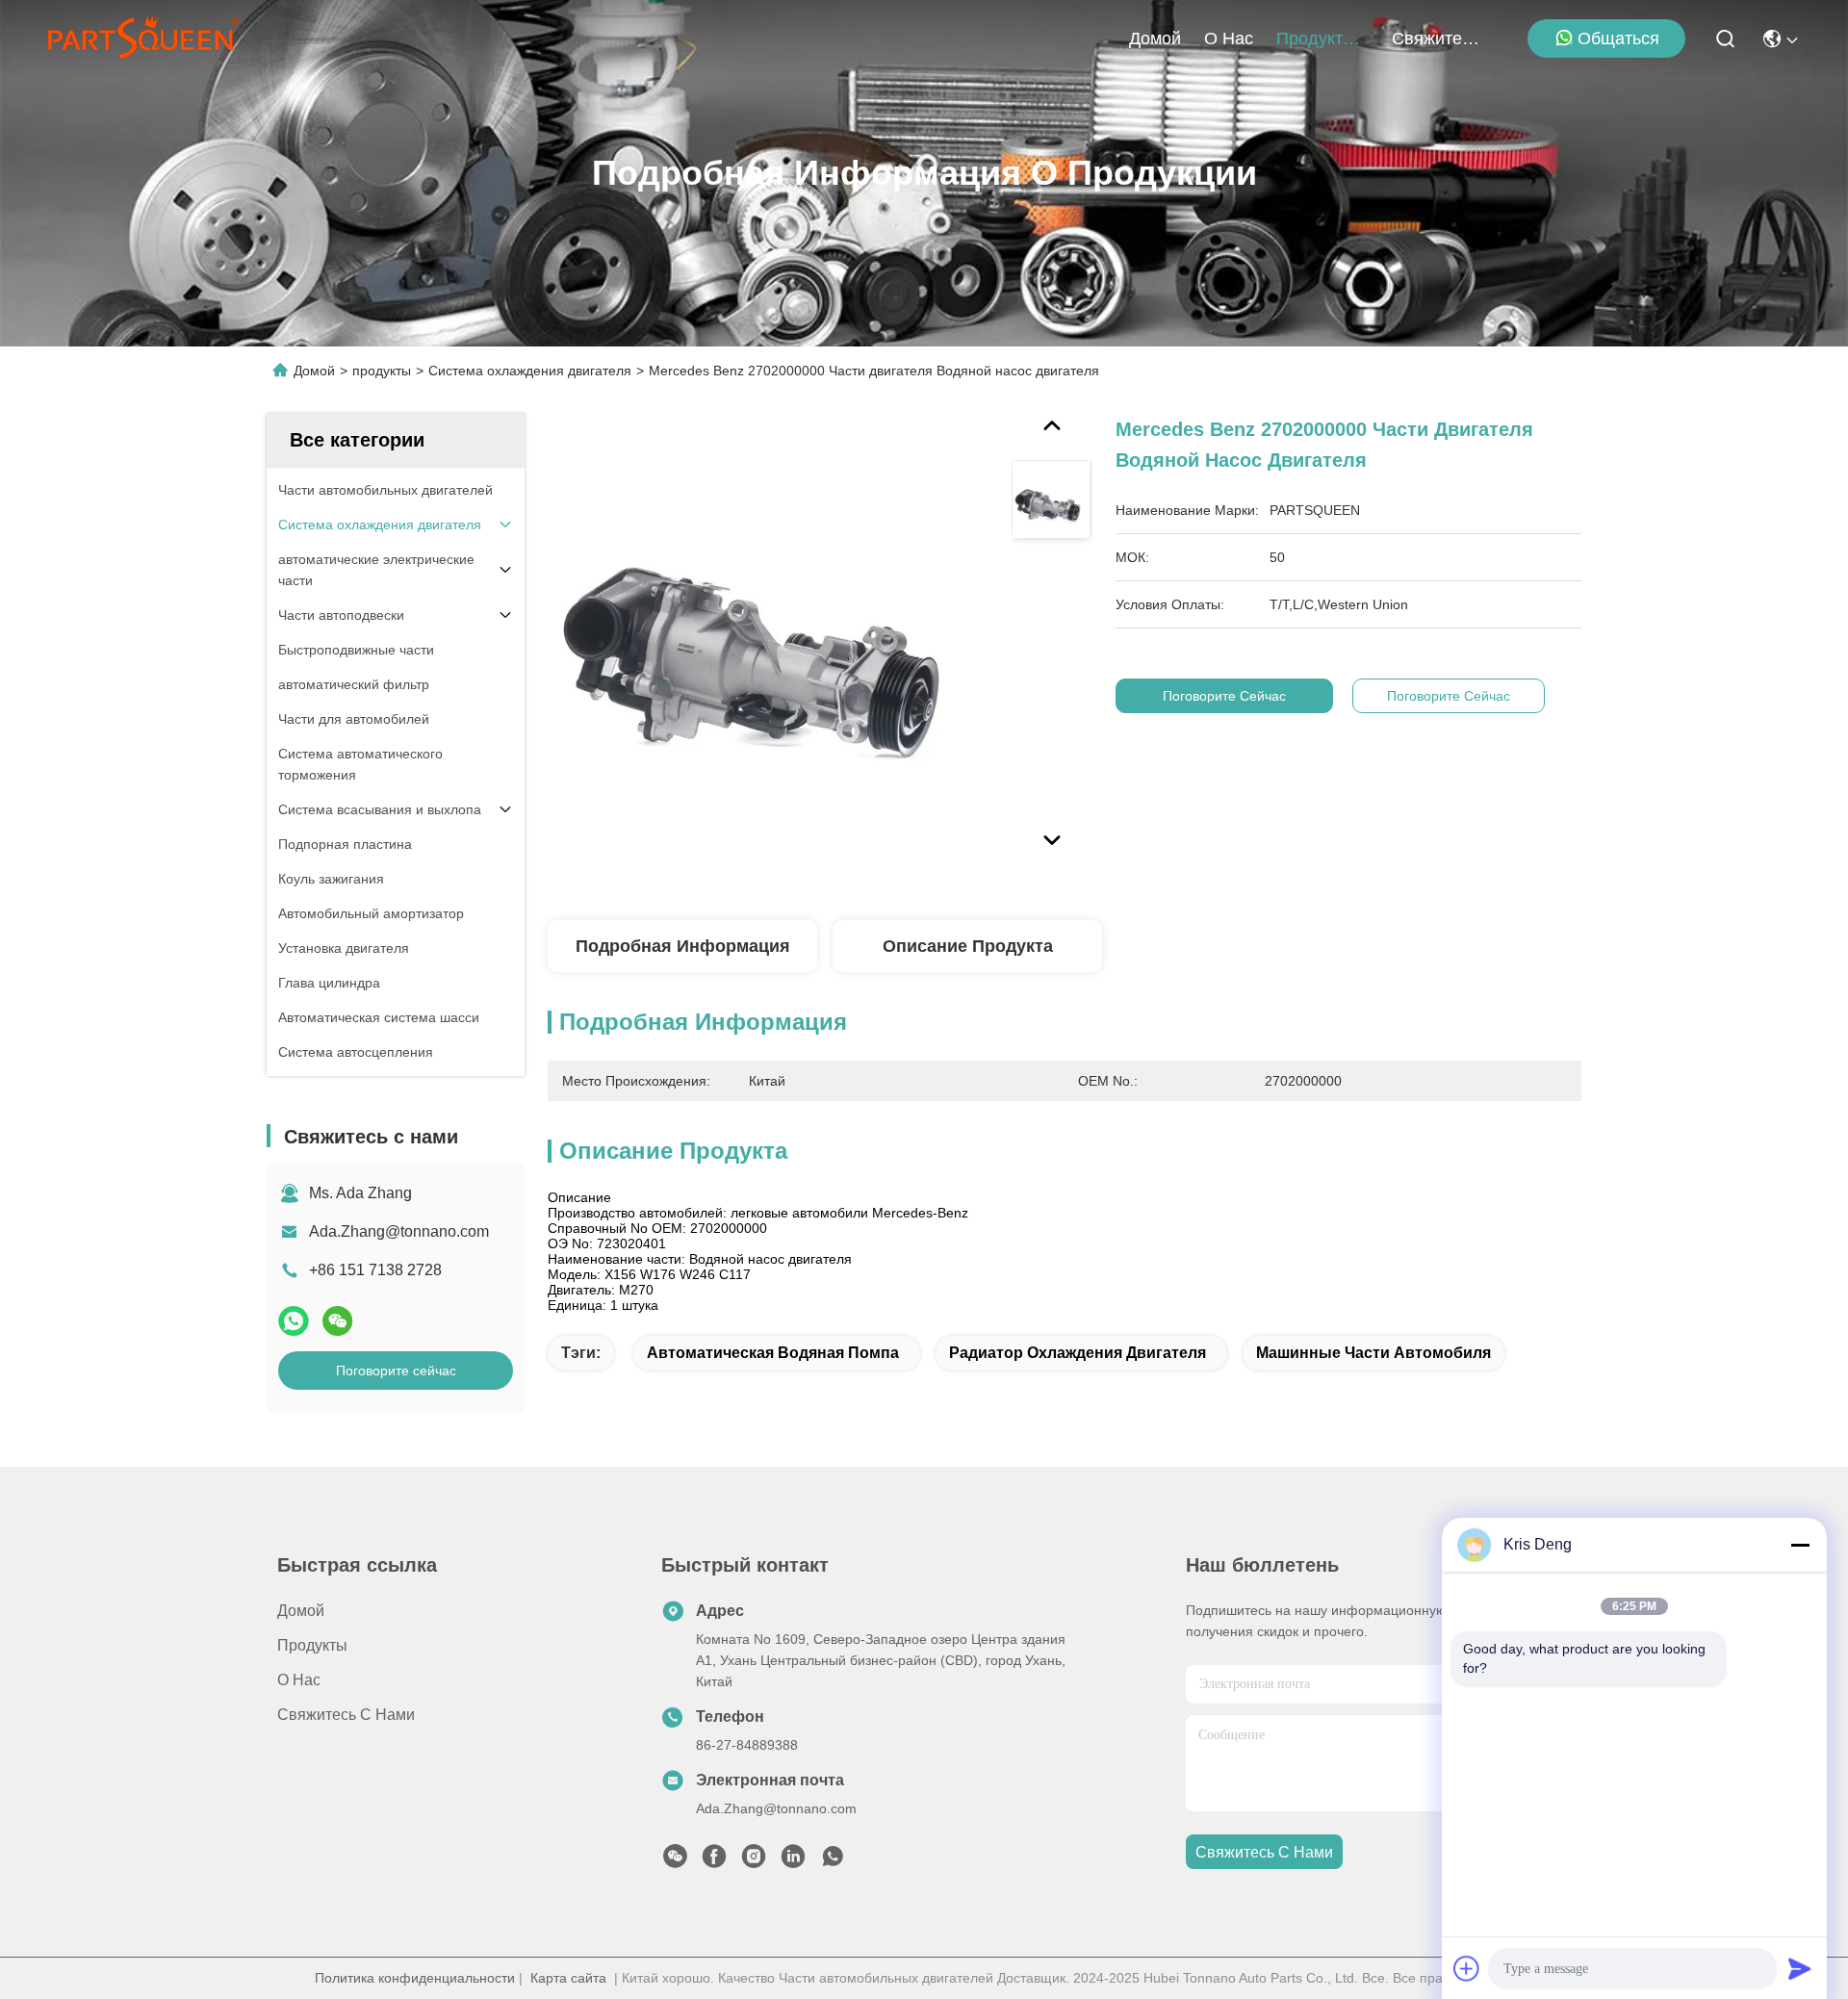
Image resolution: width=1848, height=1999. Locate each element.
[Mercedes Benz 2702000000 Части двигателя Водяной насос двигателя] (771, 637)
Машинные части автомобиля (1373, 1353)
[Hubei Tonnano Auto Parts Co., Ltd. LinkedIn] (793, 1861)
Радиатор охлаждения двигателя (1078, 1353)
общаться (1618, 38)
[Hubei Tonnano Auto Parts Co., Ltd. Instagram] (754, 1861)
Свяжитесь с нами (1438, 38)
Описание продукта (968, 946)
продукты (1316, 38)
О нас (1229, 38)
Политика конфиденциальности (415, 1978)
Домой (1155, 38)
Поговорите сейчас (396, 1371)
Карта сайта (568, 1978)
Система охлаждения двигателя (530, 371)
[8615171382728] (833, 1861)
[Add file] (1467, 1968)
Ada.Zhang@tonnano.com (399, 1231)
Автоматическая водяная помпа (773, 1353)
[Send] (1800, 1968)
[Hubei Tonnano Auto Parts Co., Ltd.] (144, 38)
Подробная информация (683, 946)
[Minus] (1800, 1545)
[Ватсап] (294, 1321)
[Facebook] (714, 1861)
